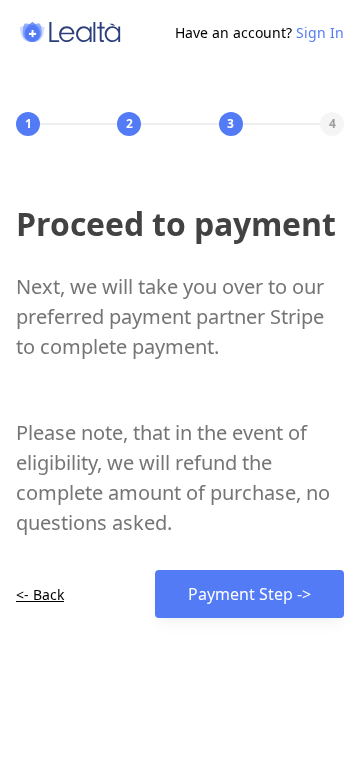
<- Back (40, 594)
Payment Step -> (249, 594)
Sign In (320, 32)
